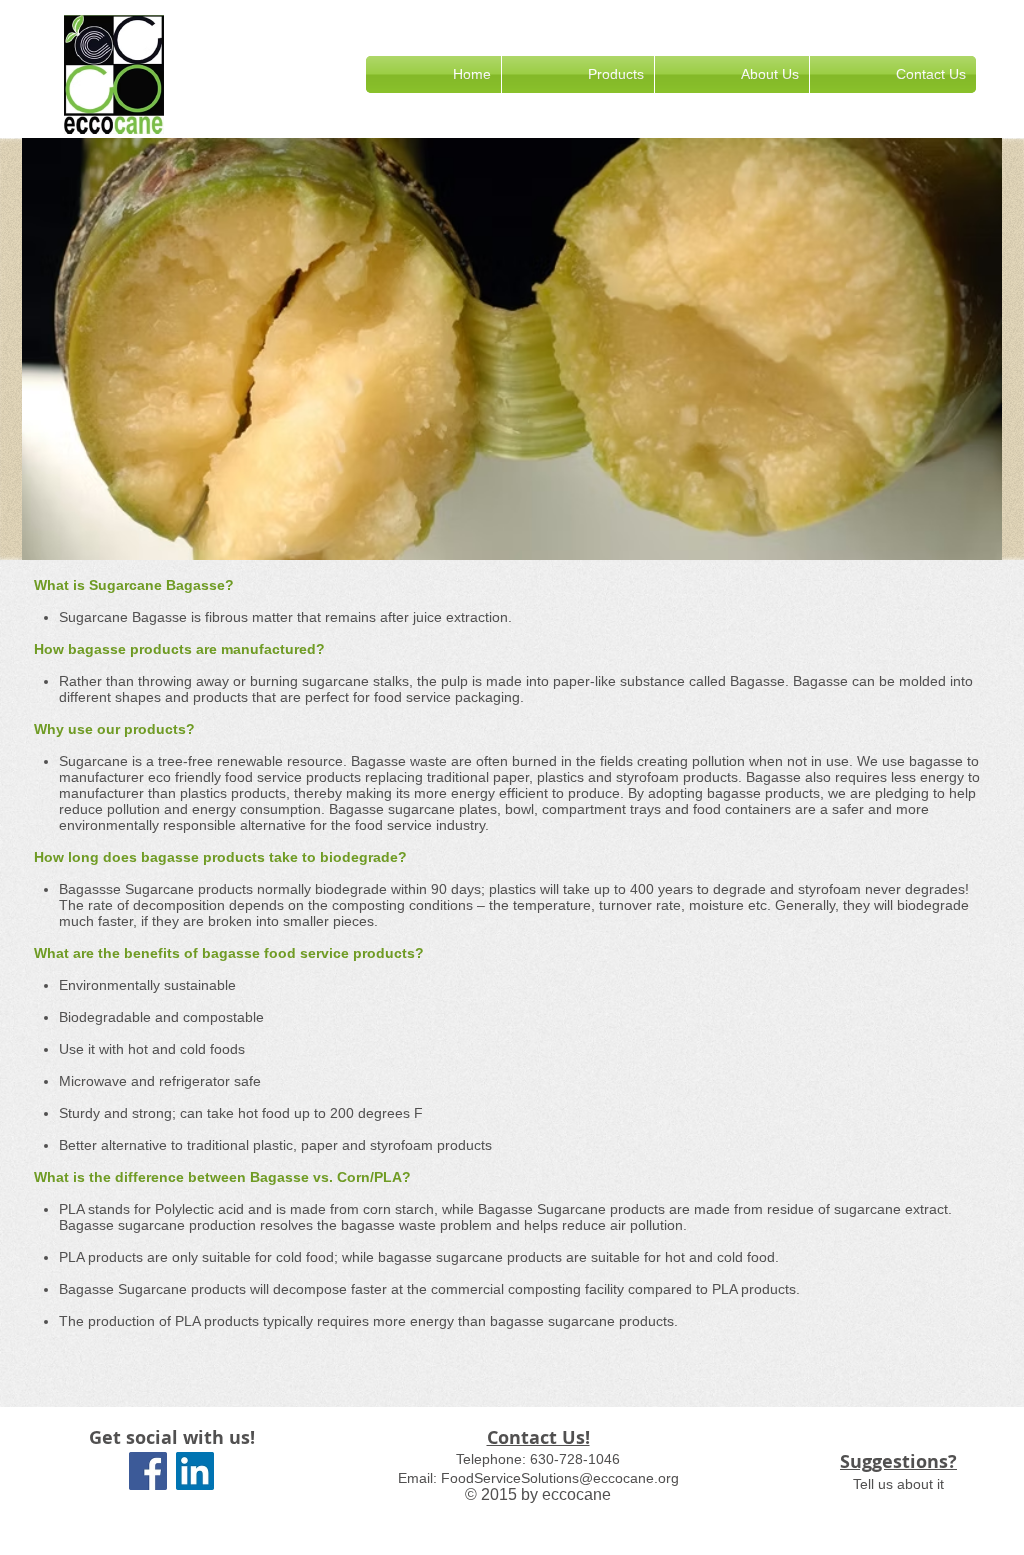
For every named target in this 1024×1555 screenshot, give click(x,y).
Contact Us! (538, 1437)
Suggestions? (898, 1461)
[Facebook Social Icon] (148, 1471)
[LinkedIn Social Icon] (195, 1471)
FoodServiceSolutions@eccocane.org (560, 1478)
